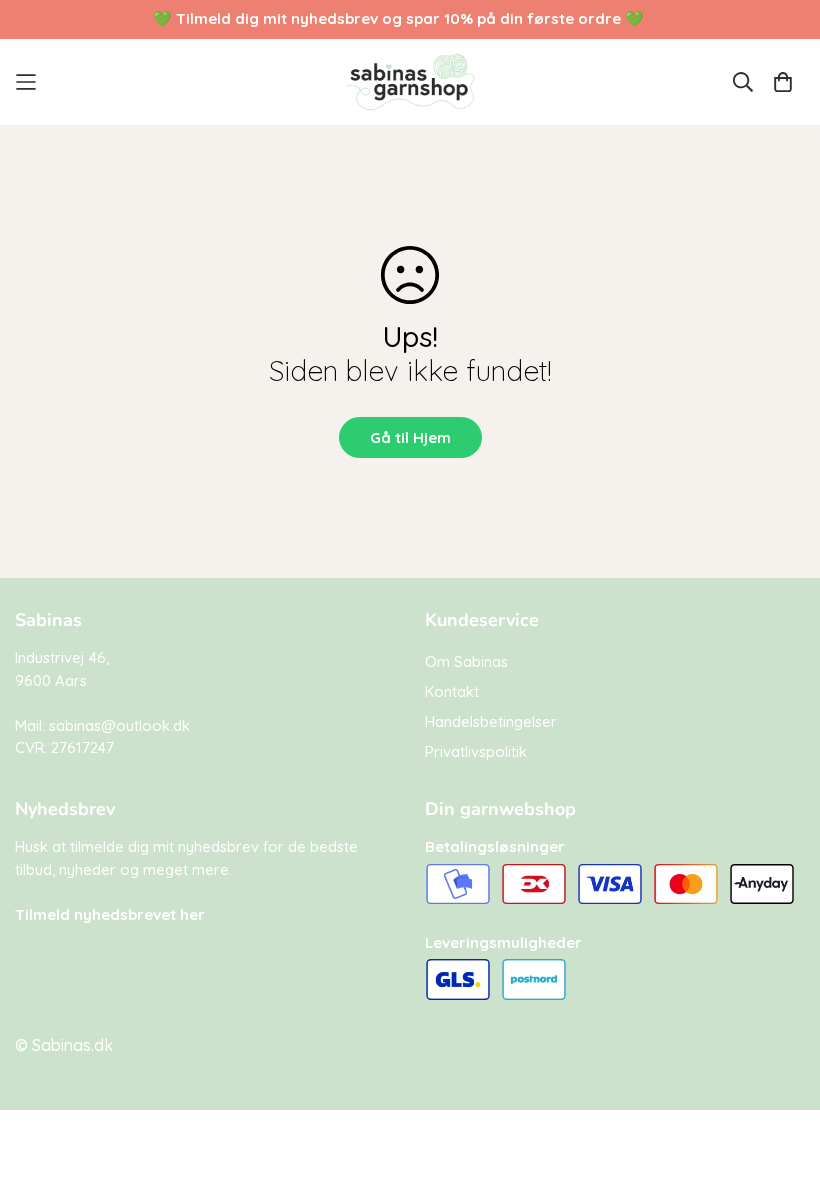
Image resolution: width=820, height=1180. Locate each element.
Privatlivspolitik (476, 751)
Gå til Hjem (410, 437)
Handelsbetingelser (491, 721)
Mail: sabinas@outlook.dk (102, 725)
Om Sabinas (466, 661)
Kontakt (452, 691)
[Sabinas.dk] (410, 82)
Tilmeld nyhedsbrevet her (110, 914)
